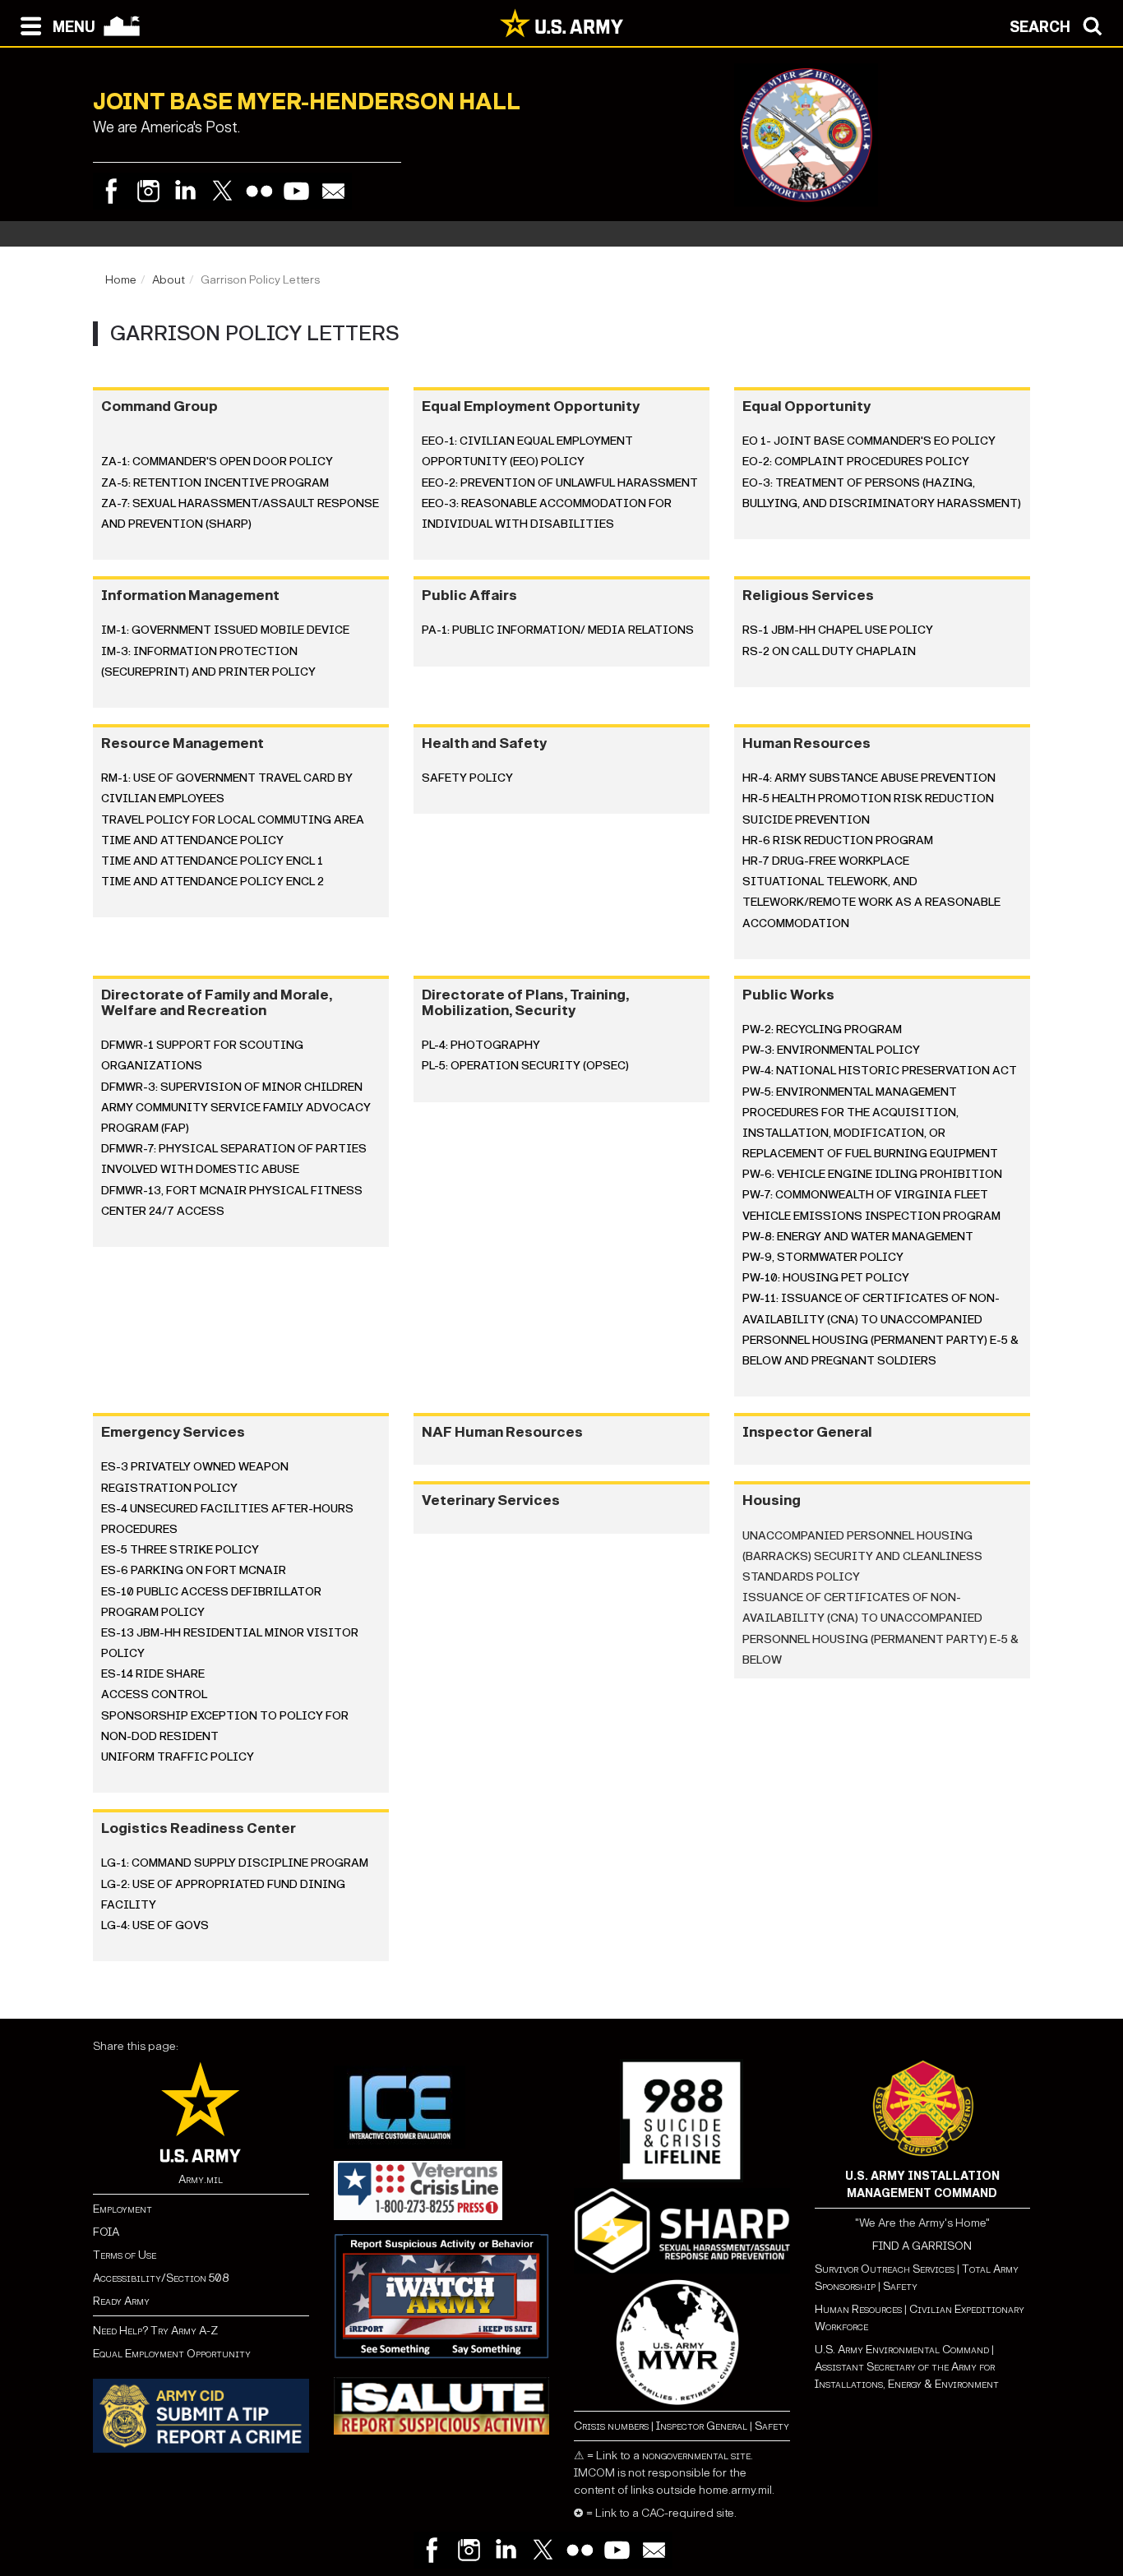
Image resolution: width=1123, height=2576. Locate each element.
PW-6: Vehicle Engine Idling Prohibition (872, 1174)
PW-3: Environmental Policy (831, 1050)
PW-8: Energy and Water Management (858, 1237)
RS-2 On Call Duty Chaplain (829, 651)
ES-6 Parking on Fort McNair (194, 1570)
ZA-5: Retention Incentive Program (215, 483)
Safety (772, 2426)
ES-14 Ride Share (153, 1674)
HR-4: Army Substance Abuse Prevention (869, 778)
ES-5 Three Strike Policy (180, 1550)
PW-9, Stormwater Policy (823, 1257)
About (169, 280)
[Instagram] (148, 191)
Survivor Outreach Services (885, 2269)
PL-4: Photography (481, 1045)
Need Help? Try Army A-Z (155, 2331)
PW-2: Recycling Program (822, 1029)
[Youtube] (296, 191)
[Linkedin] (185, 191)
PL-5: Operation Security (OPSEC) (525, 1066)
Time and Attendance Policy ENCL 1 (212, 861)
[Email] (333, 191)
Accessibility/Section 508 (161, 2278)
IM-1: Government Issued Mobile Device (225, 630)
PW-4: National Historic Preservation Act (880, 1071)
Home (121, 280)
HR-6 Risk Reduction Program (838, 840)
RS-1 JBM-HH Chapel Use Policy (838, 630)
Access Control (154, 1694)
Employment (122, 2209)
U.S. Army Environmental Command (902, 2350)
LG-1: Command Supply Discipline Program (235, 1863)
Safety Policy (467, 778)
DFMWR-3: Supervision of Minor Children (232, 1087)
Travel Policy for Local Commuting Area (233, 820)
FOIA (106, 2232)
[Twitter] (222, 191)
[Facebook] (111, 191)
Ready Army (121, 2301)
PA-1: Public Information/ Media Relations (558, 630)
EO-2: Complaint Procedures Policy (856, 462)
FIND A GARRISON (922, 2246)
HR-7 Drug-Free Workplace (826, 861)
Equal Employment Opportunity (172, 2354)
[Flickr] (259, 191)
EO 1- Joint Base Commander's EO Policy (869, 441)
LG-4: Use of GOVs (155, 1925)
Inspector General (702, 2426)
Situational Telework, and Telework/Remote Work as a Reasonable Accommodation (871, 902)
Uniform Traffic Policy (178, 1757)
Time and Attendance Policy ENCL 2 (213, 882)
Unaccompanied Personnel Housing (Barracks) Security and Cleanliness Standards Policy (864, 1556)
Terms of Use (125, 2255)
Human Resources (858, 2309)
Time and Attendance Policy (192, 840)
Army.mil (201, 2179)
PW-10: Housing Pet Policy (826, 1278)
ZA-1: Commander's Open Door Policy (217, 462)
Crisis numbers (611, 2426)
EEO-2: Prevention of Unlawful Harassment (560, 483)
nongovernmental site (696, 2456)
